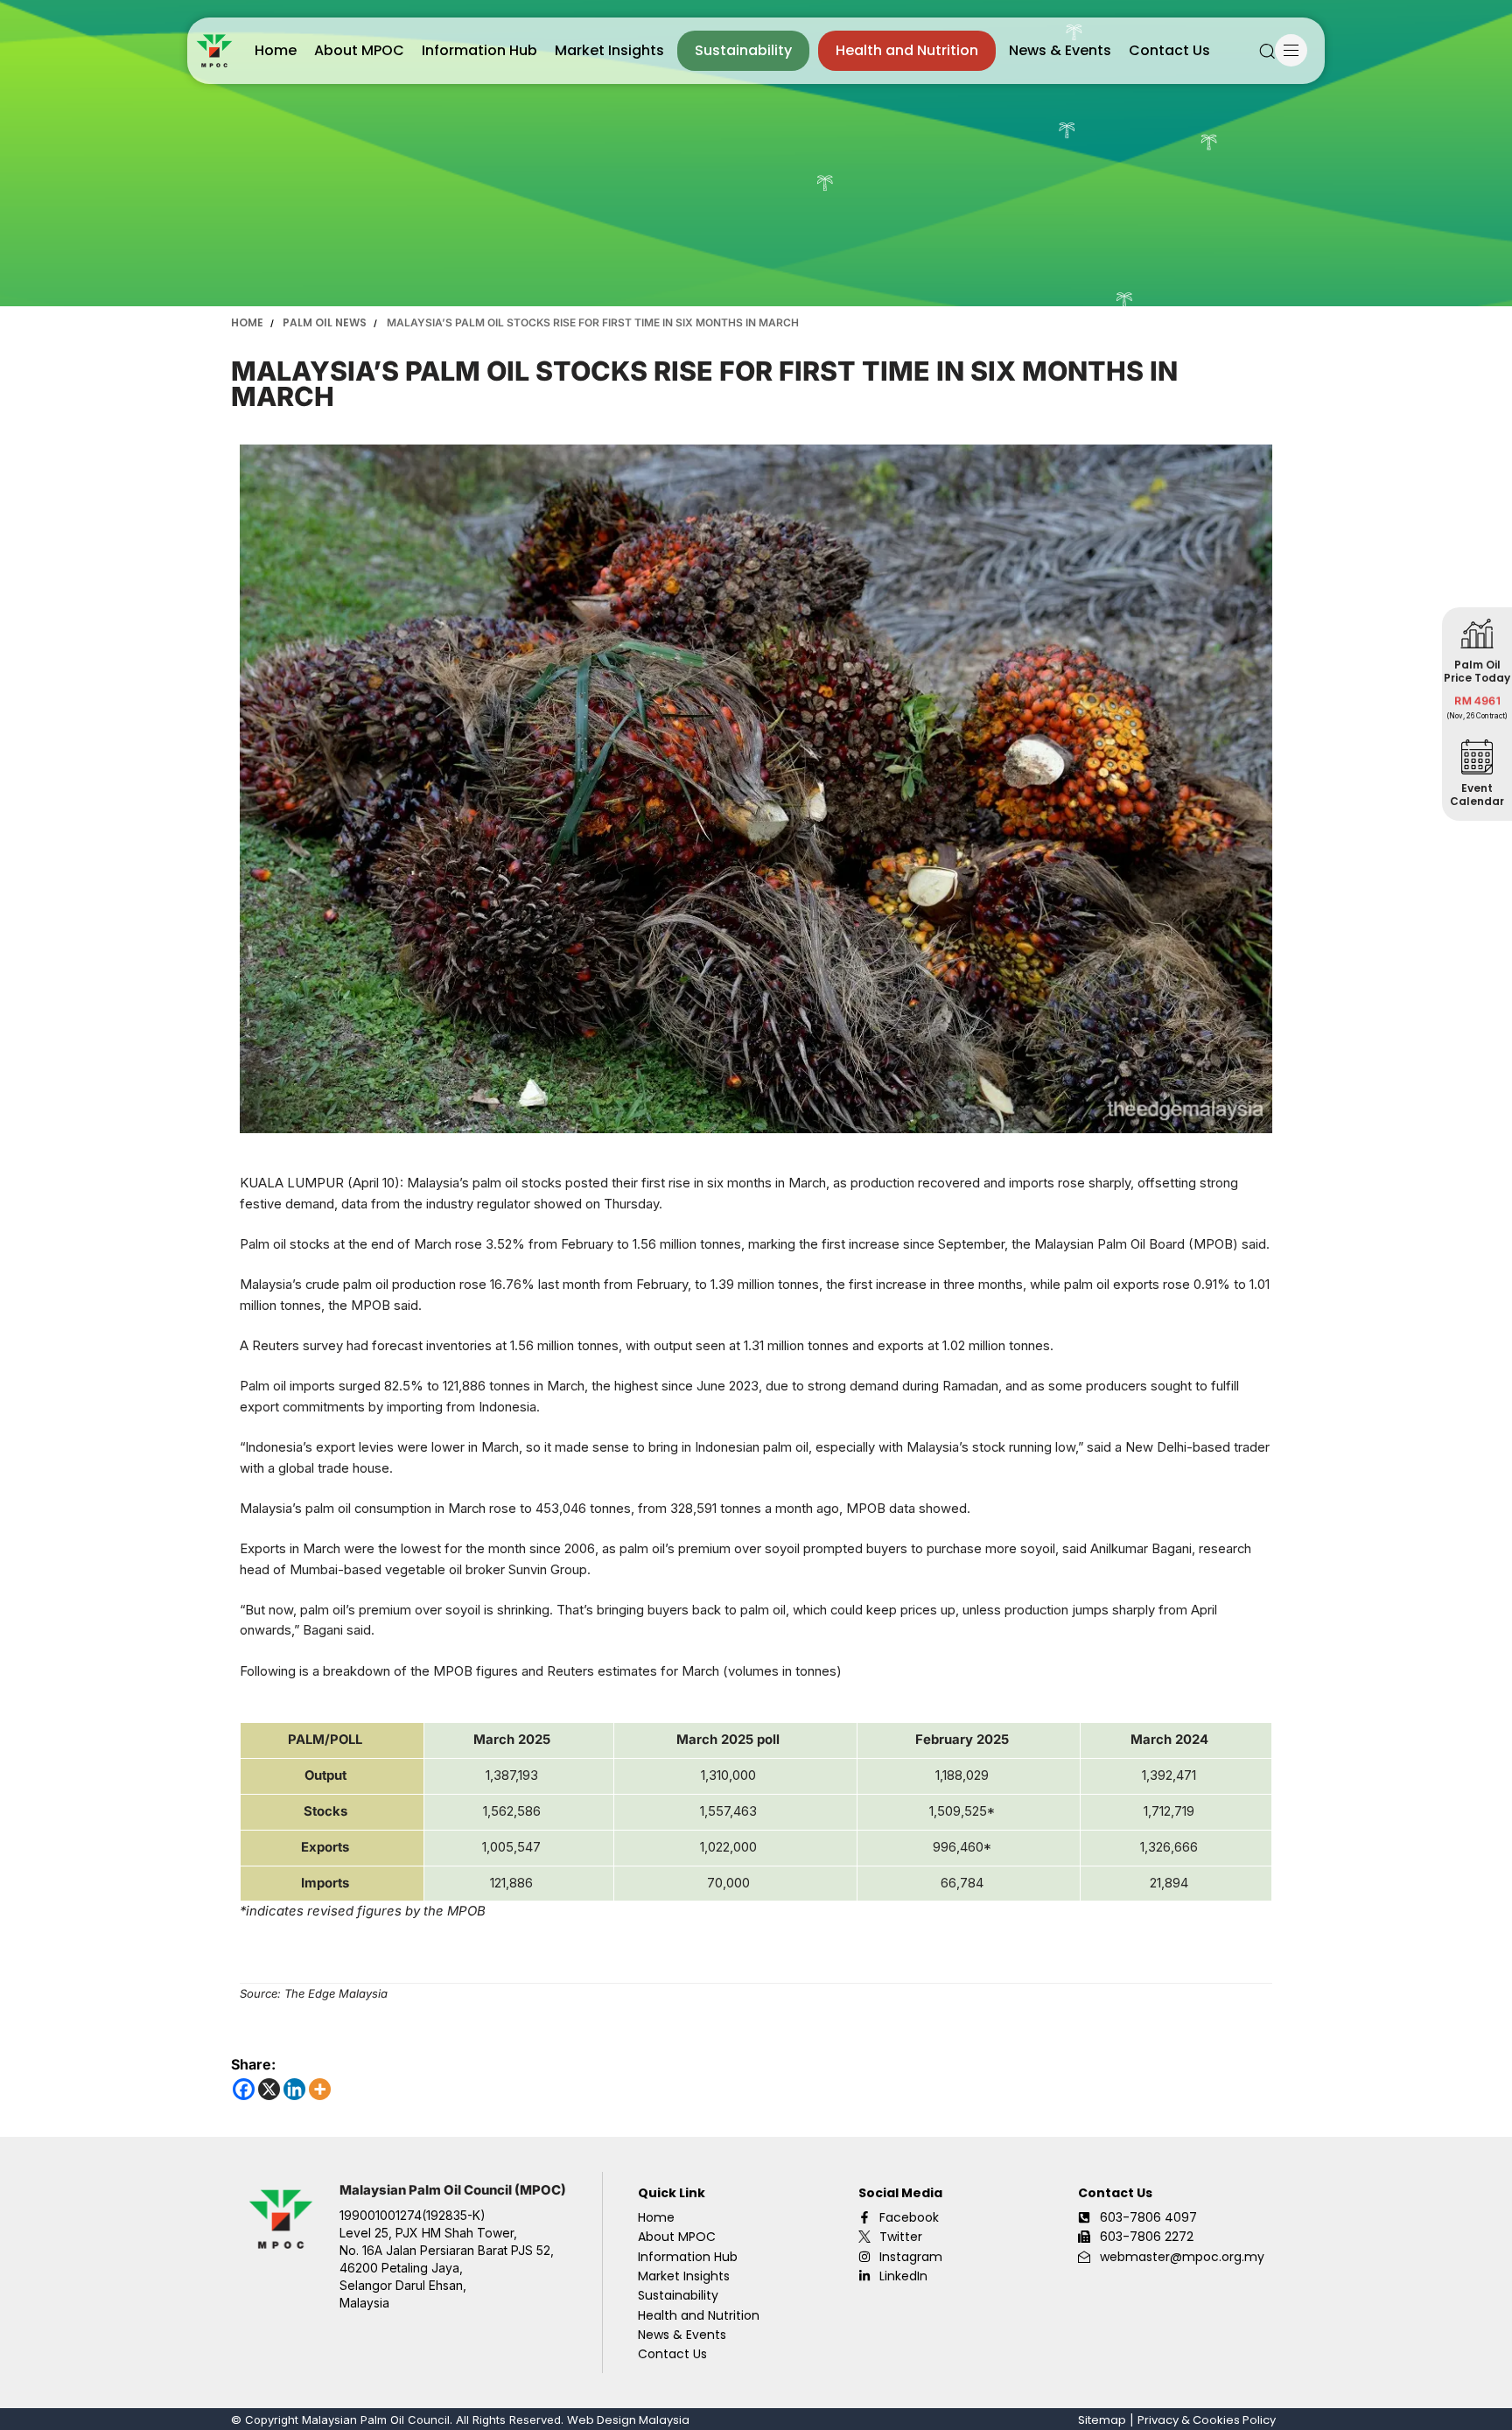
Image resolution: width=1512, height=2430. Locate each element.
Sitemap (1102, 2420)
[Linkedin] (294, 2089)
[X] (269, 2089)
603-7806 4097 (1148, 2217)
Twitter (901, 2237)
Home (276, 50)
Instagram (911, 2257)
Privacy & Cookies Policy (1207, 2420)
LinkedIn (903, 2276)
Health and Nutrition (907, 50)
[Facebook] (244, 2089)
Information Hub (479, 50)
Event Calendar (1477, 795)
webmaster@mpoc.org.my (1182, 2257)
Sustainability (743, 50)
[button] (1267, 51)
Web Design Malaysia (628, 2420)
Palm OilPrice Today (1477, 671)
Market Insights (609, 50)
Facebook (909, 2217)
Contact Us (1169, 50)
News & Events (1060, 50)
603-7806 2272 (1147, 2237)
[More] (320, 2089)
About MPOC (359, 50)
